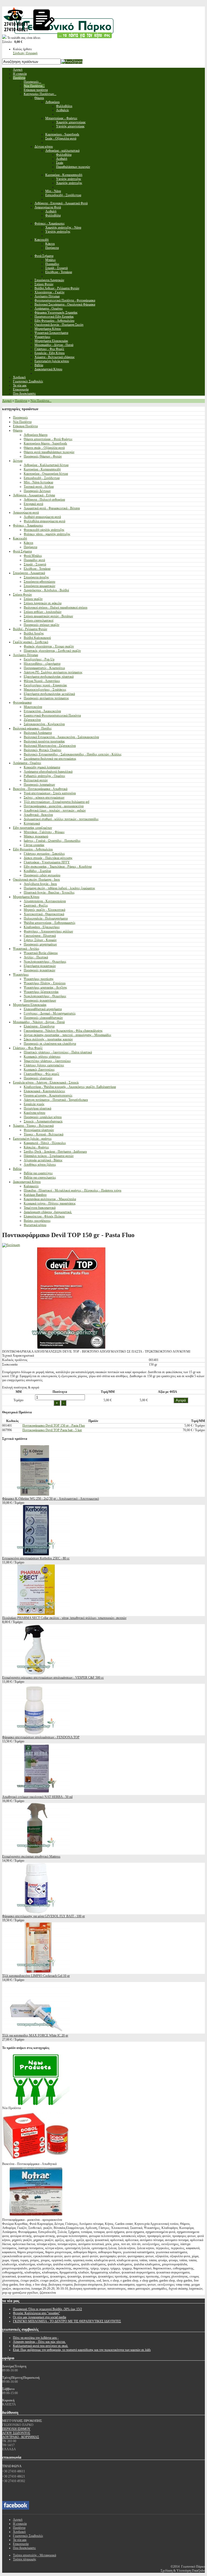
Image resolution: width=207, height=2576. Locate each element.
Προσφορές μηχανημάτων (40, 944)
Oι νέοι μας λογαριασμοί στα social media (39, 2317)
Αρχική (7, 401)
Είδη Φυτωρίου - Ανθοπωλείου (33, 849)
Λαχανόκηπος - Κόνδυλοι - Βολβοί (46, 590)
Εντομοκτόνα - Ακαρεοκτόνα (42, 711)
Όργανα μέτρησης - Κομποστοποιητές (48, 1095)
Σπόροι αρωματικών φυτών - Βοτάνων (48, 616)
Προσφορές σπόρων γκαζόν (42, 625)
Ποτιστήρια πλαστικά (37, 1108)
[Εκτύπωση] (11, 1245)
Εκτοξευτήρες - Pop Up (39, 659)
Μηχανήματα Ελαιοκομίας (30, 1005)
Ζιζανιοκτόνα (32, 720)
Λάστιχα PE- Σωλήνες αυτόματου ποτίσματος (53, 672)
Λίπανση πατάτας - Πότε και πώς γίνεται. (39, 2342)
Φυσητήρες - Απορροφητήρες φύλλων (48, 931)
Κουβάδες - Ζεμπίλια (37, 871)
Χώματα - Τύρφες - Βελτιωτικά (33, 1126)
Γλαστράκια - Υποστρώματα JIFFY (47, 862)
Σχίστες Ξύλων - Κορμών (40, 940)
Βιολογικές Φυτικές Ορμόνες (43, 750)
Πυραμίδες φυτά (34, 560)
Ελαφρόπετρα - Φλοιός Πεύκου (44, 1216)
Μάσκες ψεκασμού (36, 836)
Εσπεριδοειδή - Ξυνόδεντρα (42, 478)
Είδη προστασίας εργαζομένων (32, 828)
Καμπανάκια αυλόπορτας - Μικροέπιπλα (50, 1199)
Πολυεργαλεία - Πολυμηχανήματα (46, 918)
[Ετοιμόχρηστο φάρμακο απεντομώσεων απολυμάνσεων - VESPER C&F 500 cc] (36, 1674)
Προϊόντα (21, 401)
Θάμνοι (18, 430)
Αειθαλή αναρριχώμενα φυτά (42, 517)
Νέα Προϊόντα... (41, 401)
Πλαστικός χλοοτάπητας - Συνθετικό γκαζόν (52, 651)
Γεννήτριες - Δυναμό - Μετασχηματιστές (50, 1013)
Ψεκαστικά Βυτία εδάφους (41, 953)
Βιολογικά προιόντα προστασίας (44, 741)
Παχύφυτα (30, 547)
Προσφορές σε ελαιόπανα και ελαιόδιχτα (50, 1044)
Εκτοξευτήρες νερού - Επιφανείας (45, 685)
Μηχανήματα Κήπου (26, 897)
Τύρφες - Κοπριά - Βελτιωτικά (44, 1134)
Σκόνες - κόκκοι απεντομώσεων (44, 797)
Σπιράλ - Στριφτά (35, 564)
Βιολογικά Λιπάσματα (38, 733)
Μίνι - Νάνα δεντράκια (38, 482)
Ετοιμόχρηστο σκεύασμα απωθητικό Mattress (31, 1857)
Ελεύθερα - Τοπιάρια (37, 569)
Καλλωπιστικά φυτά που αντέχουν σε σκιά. (41, 2346)
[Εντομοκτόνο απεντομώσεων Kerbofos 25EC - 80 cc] (36, 1554)
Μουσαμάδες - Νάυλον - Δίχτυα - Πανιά (39, 1022)
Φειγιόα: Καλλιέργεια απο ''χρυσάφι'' (36, 2313)
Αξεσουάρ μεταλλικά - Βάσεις (43, 1160)
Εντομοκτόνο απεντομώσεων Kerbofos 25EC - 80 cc (36, 1558)
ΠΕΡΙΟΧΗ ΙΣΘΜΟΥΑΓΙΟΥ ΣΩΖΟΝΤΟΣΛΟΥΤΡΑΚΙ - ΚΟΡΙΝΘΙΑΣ (21, 2433)
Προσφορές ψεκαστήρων (40, 1000)
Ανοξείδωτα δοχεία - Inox (40, 884)
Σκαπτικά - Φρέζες (36, 905)
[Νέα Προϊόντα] (36, 2104)
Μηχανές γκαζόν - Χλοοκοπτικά (44, 910)
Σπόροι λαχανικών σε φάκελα (43, 603)
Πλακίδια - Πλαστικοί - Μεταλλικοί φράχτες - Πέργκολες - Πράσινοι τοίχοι (73, 1190)
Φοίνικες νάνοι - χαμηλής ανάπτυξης (47, 534)
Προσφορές (20, 418)
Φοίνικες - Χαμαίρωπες (28, 525)
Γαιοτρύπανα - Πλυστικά (40, 936)
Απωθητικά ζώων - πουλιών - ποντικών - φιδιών (55, 810)
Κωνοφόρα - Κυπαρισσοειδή (42, 469)
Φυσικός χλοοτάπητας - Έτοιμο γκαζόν (49, 646)
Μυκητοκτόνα (33, 707)
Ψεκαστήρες (21, 975)
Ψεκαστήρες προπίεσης (39, 979)
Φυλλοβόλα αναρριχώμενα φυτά (44, 521)
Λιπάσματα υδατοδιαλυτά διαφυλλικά (48, 772)
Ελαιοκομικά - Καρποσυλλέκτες (44, 1091)
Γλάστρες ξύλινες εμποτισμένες (44, 1065)
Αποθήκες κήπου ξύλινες (40, 1165)
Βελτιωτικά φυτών (36, 780)
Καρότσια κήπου (34, 1113)
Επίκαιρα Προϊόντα (25, 426)
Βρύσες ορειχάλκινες (37, 1221)
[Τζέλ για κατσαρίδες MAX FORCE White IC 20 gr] (36, 2031)
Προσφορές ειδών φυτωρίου (42, 875)
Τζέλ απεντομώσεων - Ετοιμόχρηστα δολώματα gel (56, 802)
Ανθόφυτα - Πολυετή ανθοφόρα (44, 500)
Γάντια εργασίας (34, 845)
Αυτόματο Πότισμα (25, 655)
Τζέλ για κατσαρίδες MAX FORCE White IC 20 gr (35, 2035)
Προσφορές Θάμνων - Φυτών (43, 456)
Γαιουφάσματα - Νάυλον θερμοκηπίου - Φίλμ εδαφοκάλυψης (63, 1031)
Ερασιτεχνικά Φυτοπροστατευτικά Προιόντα (52, 715)
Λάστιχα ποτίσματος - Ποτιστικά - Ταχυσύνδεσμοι (56, 1100)
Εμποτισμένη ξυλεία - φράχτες (32, 1139)
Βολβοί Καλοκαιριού (37, 638)
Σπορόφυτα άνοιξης (36, 577)
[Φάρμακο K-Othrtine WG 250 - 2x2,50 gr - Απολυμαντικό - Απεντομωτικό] (36, 1495)
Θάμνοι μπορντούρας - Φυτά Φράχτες (48, 439)
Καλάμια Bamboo (35, 1195)
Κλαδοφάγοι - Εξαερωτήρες (42, 927)
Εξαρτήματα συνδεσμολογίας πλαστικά (49, 677)
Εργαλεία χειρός (34, 1104)
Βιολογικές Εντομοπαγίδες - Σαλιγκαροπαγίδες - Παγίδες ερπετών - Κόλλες (73, 754)
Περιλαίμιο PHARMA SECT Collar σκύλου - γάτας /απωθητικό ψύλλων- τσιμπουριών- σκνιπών (64, 1618)
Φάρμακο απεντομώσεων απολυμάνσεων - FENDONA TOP (41, 1737)
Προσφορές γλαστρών (38, 1078)
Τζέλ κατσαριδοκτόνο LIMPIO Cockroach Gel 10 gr (36, 1976)
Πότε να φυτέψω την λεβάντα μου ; (36, 2338)
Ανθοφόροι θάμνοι (36, 435)
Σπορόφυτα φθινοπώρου (39, 582)
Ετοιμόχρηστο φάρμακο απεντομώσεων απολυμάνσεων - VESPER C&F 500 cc (53, 1678)
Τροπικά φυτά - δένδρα (39, 487)
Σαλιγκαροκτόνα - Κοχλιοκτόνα (44, 724)
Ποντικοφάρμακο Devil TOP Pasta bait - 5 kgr (52, 1430)
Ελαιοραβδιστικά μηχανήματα (43, 1009)
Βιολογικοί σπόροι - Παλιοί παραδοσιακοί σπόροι (56, 607)
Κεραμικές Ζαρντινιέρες (39, 1070)
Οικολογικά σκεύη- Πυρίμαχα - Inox (36, 880)
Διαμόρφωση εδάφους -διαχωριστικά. (48, 1212)
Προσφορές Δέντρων (37, 491)
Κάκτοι (28, 543)
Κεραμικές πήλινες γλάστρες (42, 1057)
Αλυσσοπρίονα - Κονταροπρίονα (45, 901)
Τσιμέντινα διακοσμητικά (40, 1208)
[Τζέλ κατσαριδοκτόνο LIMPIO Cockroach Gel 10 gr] (36, 1972)
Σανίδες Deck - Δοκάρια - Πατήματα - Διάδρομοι (55, 1152)
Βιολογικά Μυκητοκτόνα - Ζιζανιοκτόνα (50, 746)
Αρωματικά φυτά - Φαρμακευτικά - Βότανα (52, 508)
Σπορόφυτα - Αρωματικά (29, 573)
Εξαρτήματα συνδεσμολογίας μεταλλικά (49, 694)
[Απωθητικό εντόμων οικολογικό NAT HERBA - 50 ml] (36, 1793)
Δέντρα (18, 461)
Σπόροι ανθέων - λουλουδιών (43, 612)
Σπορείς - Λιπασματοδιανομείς (43, 1121)
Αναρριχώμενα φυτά (26, 513)
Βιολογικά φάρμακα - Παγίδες (32, 728)
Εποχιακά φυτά (33, 504)
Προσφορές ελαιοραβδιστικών (43, 1018)
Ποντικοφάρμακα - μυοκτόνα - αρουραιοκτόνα (54, 806)
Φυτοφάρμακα (22, 702)
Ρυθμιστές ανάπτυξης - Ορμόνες (44, 776)
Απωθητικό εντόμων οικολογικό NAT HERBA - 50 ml (37, 1797)
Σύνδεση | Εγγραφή (25, 53)
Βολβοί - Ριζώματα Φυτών (30, 629)
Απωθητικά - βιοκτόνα (38, 815)
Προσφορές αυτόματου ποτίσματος (46, 698)
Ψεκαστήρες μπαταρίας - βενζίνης (45, 987)
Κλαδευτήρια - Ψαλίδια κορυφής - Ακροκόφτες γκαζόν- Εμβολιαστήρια (70, 1087)
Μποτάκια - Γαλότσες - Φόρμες (44, 832)
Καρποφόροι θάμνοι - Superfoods (45, 443)
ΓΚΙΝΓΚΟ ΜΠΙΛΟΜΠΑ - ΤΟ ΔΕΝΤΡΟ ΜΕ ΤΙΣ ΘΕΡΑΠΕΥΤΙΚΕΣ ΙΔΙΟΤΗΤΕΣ (67, 2321)
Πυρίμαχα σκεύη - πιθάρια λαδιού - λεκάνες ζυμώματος (59, 888)
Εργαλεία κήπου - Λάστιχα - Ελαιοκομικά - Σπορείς (46, 1082)
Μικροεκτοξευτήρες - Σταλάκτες (45, 690)
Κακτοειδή (20, 538)
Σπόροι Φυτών (22, 595)
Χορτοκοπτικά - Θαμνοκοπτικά (44, 914)
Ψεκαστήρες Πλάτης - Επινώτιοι (45, 983)
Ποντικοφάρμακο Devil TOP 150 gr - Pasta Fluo (54, 1426)
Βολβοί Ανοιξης (34, 633)
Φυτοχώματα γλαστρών (39, 1130)
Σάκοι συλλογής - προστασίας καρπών (48, 1039)
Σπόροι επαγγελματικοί (39, 620)
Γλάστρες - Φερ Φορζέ (28, 1048)
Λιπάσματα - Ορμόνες (27, 763)
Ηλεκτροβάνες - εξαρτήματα (42, 664)
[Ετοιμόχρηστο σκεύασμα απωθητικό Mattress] (36, 1852)
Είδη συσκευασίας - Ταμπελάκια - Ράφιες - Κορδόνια (58, 867)
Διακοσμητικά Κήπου (27, 1182)
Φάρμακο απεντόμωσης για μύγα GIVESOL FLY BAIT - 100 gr (44, 1916)
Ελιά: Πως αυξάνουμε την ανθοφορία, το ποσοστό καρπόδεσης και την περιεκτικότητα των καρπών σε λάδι (82, 2350)
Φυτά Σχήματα (22, 551)
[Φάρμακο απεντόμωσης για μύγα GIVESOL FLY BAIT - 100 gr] (36, 1912)
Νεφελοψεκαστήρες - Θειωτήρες (45, 962)
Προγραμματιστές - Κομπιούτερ (44, 668)
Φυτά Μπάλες (33, 556)
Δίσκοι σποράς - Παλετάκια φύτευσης (48, 858)
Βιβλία (17, 1169)
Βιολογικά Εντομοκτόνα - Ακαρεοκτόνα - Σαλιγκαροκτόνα (61, 737)
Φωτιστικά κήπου (35, 1225)
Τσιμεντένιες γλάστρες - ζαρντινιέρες (47, 1061)
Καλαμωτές (31, 1186)
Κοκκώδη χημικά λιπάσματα (42, 767)
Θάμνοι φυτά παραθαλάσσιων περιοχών (49, 452)
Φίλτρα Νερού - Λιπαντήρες (42, 681)
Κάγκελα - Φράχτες (36, 1147)
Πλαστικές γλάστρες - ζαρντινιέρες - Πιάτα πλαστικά (58, 1052)
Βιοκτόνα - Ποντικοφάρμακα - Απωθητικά (40, 789)
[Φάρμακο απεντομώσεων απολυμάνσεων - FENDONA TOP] (36, 1733)
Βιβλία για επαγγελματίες (40, 1177)
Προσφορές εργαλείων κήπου (43, 1117)
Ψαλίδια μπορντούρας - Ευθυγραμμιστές (50, 923)
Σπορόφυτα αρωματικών (39, 586)
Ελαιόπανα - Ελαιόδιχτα (39, 1026)
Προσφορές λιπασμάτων (39, 785)
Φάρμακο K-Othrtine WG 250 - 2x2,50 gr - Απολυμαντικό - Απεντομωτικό (51, 1499)
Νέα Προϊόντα (22, 422)
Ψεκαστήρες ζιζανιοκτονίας (41, 992)
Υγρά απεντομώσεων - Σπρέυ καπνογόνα (50, 793)
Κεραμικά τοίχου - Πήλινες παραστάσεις (50, 1203)
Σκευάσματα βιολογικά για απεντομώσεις (50, 759)
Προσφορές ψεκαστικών (39, 970)
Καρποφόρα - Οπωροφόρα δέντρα (46, 474)
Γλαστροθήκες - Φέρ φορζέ (42, 1074)
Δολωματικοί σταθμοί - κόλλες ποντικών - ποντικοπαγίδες (61, 819)
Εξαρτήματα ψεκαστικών (40, 966)
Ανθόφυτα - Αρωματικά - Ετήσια (34, 495)
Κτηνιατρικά (32, 823)
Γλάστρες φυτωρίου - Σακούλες (44, 854)
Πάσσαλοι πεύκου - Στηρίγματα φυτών (49, 1156)
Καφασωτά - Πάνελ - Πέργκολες (45, 1143)
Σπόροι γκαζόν (33, 599)
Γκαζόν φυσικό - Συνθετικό (31, 642)
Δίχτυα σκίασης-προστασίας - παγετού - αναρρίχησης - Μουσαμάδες (68, 1035)
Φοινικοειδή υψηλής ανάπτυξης (44, 530)
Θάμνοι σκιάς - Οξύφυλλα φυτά (44, 448)
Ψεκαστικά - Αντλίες (26, 949)
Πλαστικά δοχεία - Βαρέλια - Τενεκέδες (49, 892)
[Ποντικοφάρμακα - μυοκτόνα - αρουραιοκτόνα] (36, 2216)
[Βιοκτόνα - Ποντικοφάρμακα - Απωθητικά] (36, 2160)
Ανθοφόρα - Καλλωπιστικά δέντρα (46, 465)
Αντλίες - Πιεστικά (36, 957)
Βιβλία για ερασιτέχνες (38, 1173)
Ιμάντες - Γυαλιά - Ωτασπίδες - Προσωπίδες (52, 841)
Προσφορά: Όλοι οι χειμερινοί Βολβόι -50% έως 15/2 (47, 2309)
